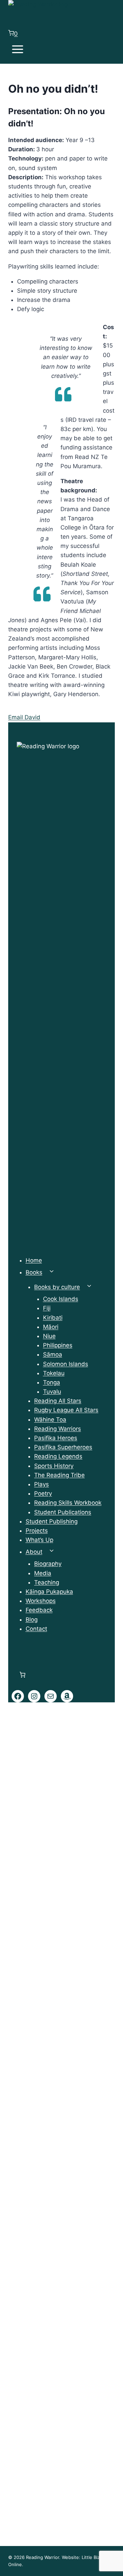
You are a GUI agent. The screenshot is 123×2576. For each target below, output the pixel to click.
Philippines (58, 1345)
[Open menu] (18, 51)
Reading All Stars (58, 1401)
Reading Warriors (58, 1429)
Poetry (43, 1493)
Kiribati (53, 1318)
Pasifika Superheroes (63, 1447)
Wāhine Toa (50, 1420)
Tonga (52, 1382)
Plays (42, 1484)
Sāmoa (53, 1354)
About (34, 1552)
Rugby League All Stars (66, 1410)
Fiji (47, 1308)
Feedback (39, 1610)
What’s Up (39, 1540)
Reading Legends (58, 1456)
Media (43, 1573)
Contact (36, 1629)
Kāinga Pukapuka (49, 1592)
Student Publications (63, 1512)
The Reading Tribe (59, 1475)
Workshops (41, 1601)
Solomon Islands (66, 1364)
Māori (51, 1327)
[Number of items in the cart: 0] (22, 1675)
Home (34, 1260)
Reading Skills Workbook (68, 1503)
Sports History (54, 1466)
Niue (49, 1336)
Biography (48, 1564)
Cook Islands (61, 1299)
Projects (37, 1531)
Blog (32, 1620)
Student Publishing (52, 1521)
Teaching (47, 1582)
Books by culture (57, 1287)
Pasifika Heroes (56, 1438)
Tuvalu (52, 1392)
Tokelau (54, 1373)
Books (34, 1272)
